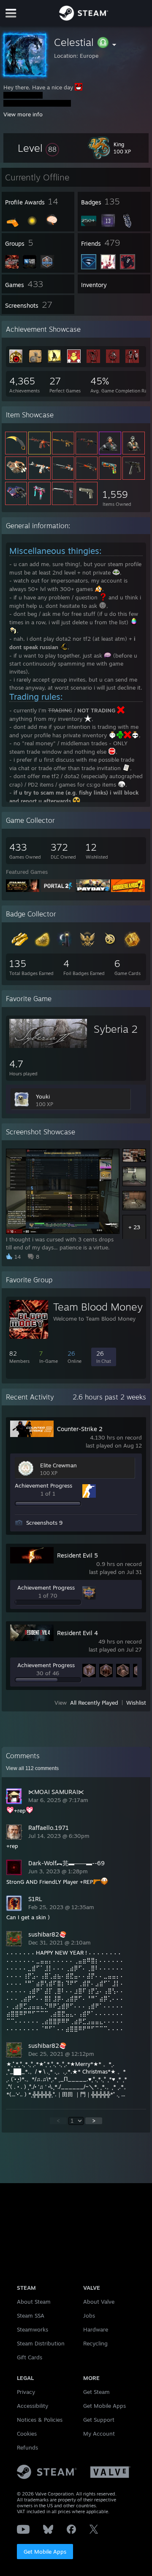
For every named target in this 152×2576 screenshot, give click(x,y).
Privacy (26, 2392)
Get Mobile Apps (45, 2552)
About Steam (34, 2302)
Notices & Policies (40, 2420)
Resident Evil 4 (77, 1633)
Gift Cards (30, 2357)
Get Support (99, 2420)
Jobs (89, 2315)
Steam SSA (31, 2315)
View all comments (32, 1768)
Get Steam (96, 2392)
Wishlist (136, 1703)
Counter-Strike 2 (80, 1429)
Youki (43, 1096)
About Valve (99, 2302)
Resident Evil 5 (77, 1555)
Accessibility (33, 2406)
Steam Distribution (41, 2343)
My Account (99, 2434)
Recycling (95, 2343)
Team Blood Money (98, 1307)
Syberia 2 (116, 1029)
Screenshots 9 (44, 1523)
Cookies (27, 2434)
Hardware (96, 2329)
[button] (38, 148)
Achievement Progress (43, 1485)
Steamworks (33, 2329)
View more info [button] (23, 114)
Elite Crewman (58, 1465)
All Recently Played (94, 1703)
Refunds (27, 2447)
